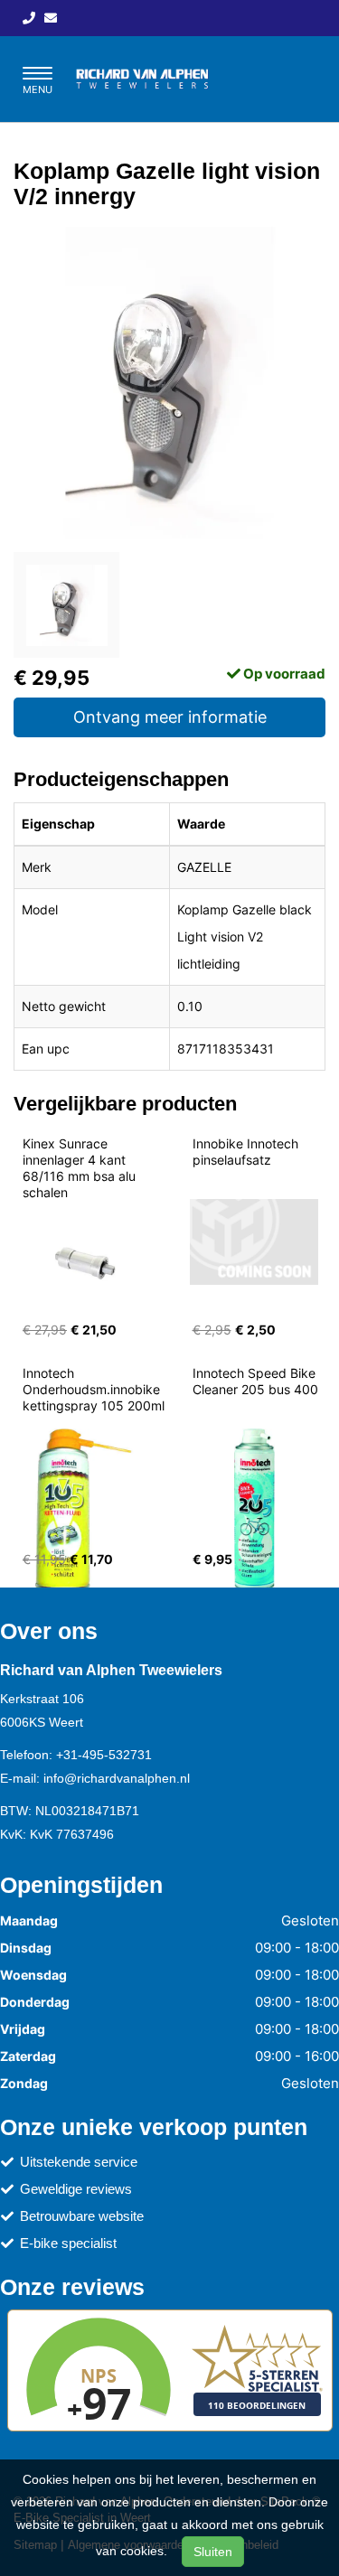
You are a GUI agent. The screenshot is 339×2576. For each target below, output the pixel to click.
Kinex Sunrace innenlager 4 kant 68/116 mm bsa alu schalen (81, 1168)
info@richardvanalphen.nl (117, 1778)
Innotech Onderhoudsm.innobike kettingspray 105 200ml (94, 1389)
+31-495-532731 (104, 1755)
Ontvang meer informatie (170, 717)
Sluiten (213, 2552)
